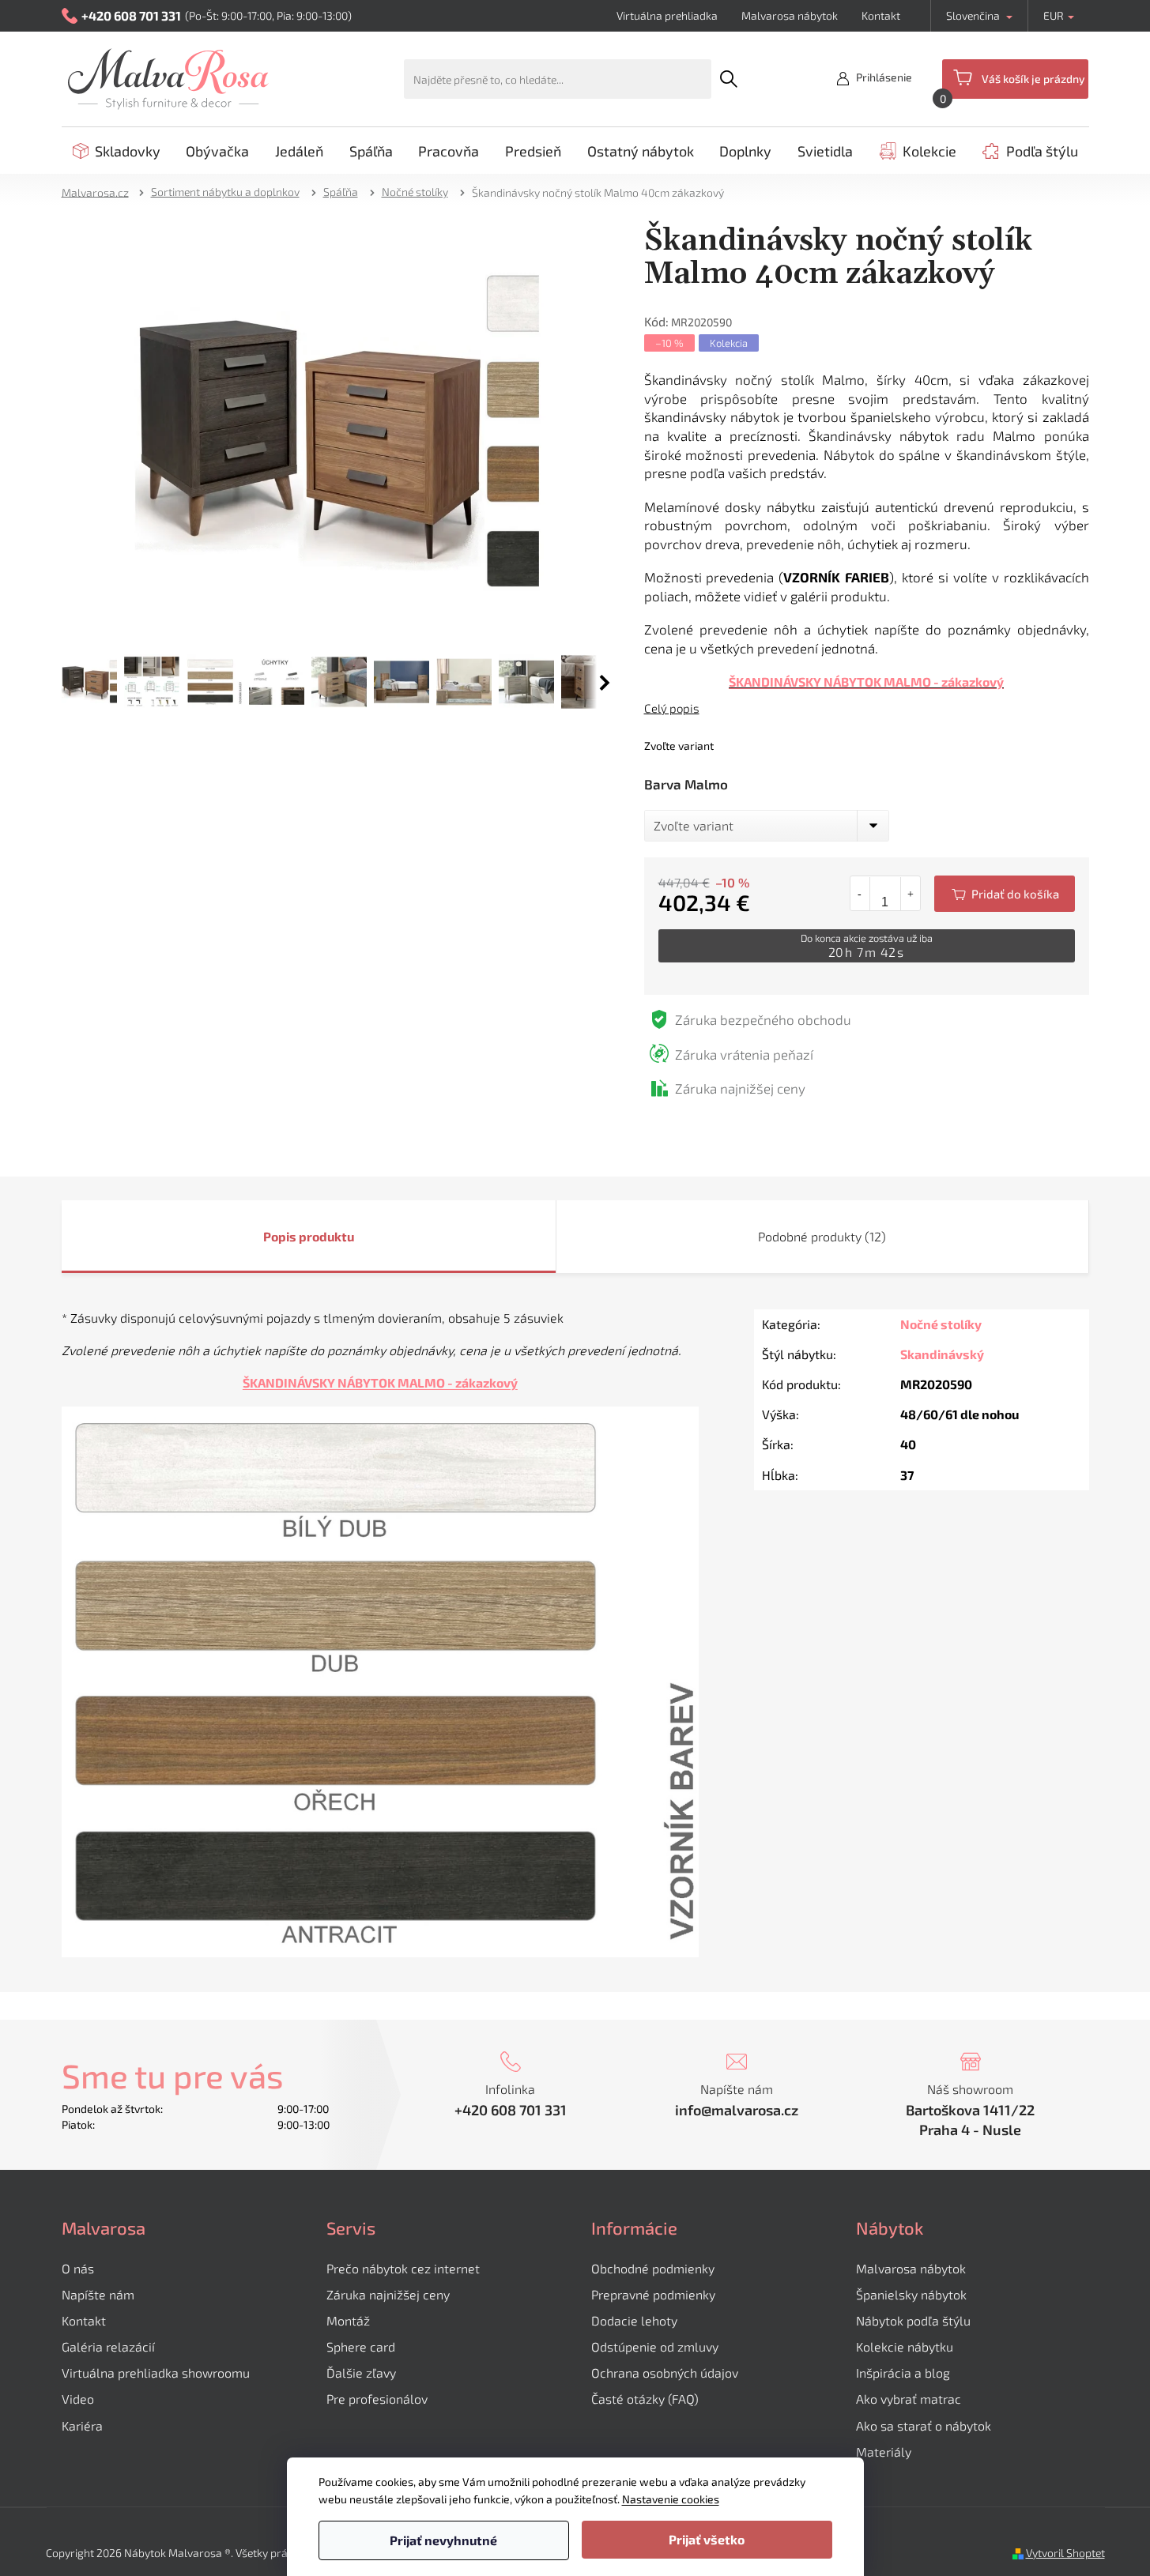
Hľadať (729, 79)
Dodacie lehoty (634, 2320)
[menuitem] (117, 151)
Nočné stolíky (941, 1324)
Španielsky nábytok (911, 2294)
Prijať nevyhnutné (443, 2540)
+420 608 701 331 (511, 2110)
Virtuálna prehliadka (667, 15)
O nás (78, 2268)
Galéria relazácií (108, 2346)
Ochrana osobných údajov (665, 2373)
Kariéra (82, 2425)
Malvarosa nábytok (790, 15)
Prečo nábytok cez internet (403, 2268)
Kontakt (881, 15)
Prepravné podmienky (653, 2294)
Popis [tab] (280, 1236)
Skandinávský (942, 1354)
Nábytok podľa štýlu (913, 2320)
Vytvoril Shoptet (1065, 2553)
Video (78, 2399)
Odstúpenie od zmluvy (655, 2346)
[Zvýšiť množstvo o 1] (910, 894)
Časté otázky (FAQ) (645, 2399)
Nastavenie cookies (671, 2499)
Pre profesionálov (377, 2399)
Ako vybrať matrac (909, 2399)
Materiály (884, 2452)
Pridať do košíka (1005, 894)
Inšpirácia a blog (903, 2373)
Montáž (348, 2320)
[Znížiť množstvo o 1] (860, 894)
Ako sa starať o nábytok (924, 2425)
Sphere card (361, 2346)
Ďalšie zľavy (361, 2373)
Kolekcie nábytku (905, 2346)
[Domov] (100, 192)
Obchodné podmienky (653, 2268)
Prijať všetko (707, 2539)
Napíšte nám (98, 2294)
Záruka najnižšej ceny (388, 2294)
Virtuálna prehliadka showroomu (156, 2373)
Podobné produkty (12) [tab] (822, 1236)
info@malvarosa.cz (737, 2110)
